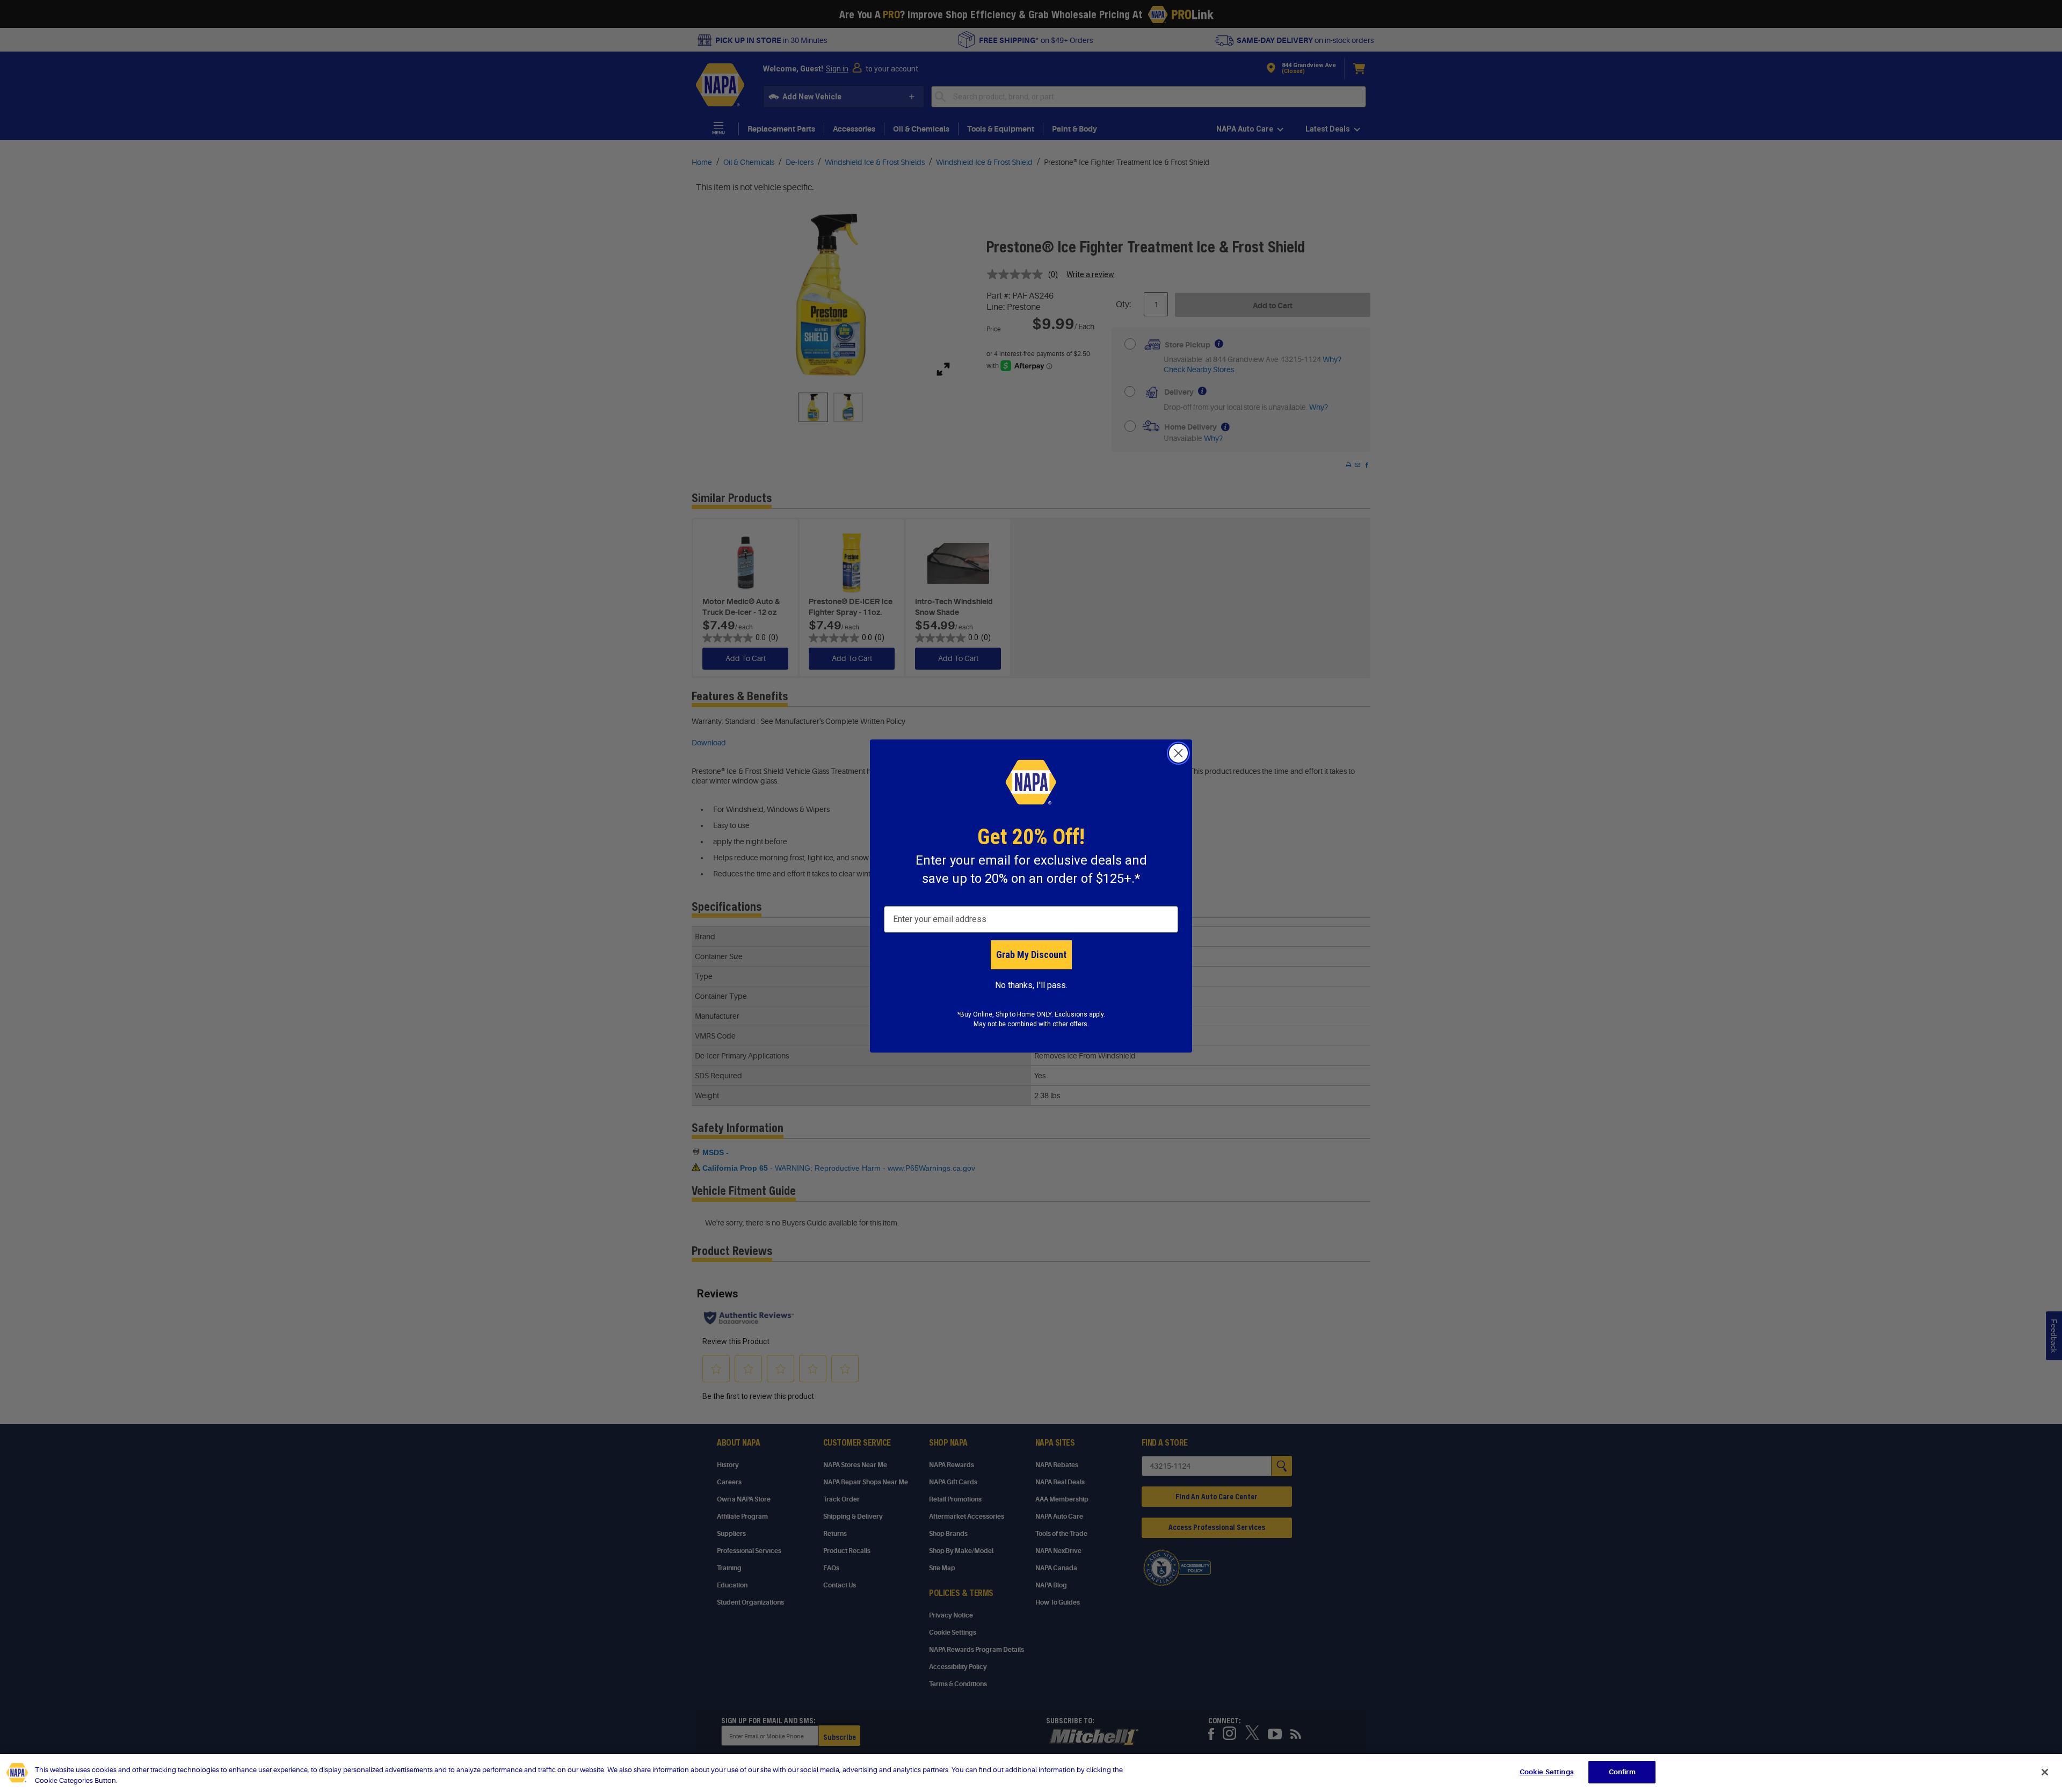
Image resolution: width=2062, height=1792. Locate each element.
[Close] (2045, 1772)
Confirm (1622, 1772)
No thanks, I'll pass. (1031, 985)
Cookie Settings (1546, 1772)
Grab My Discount (1031, 955)
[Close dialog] (1178, 753)
